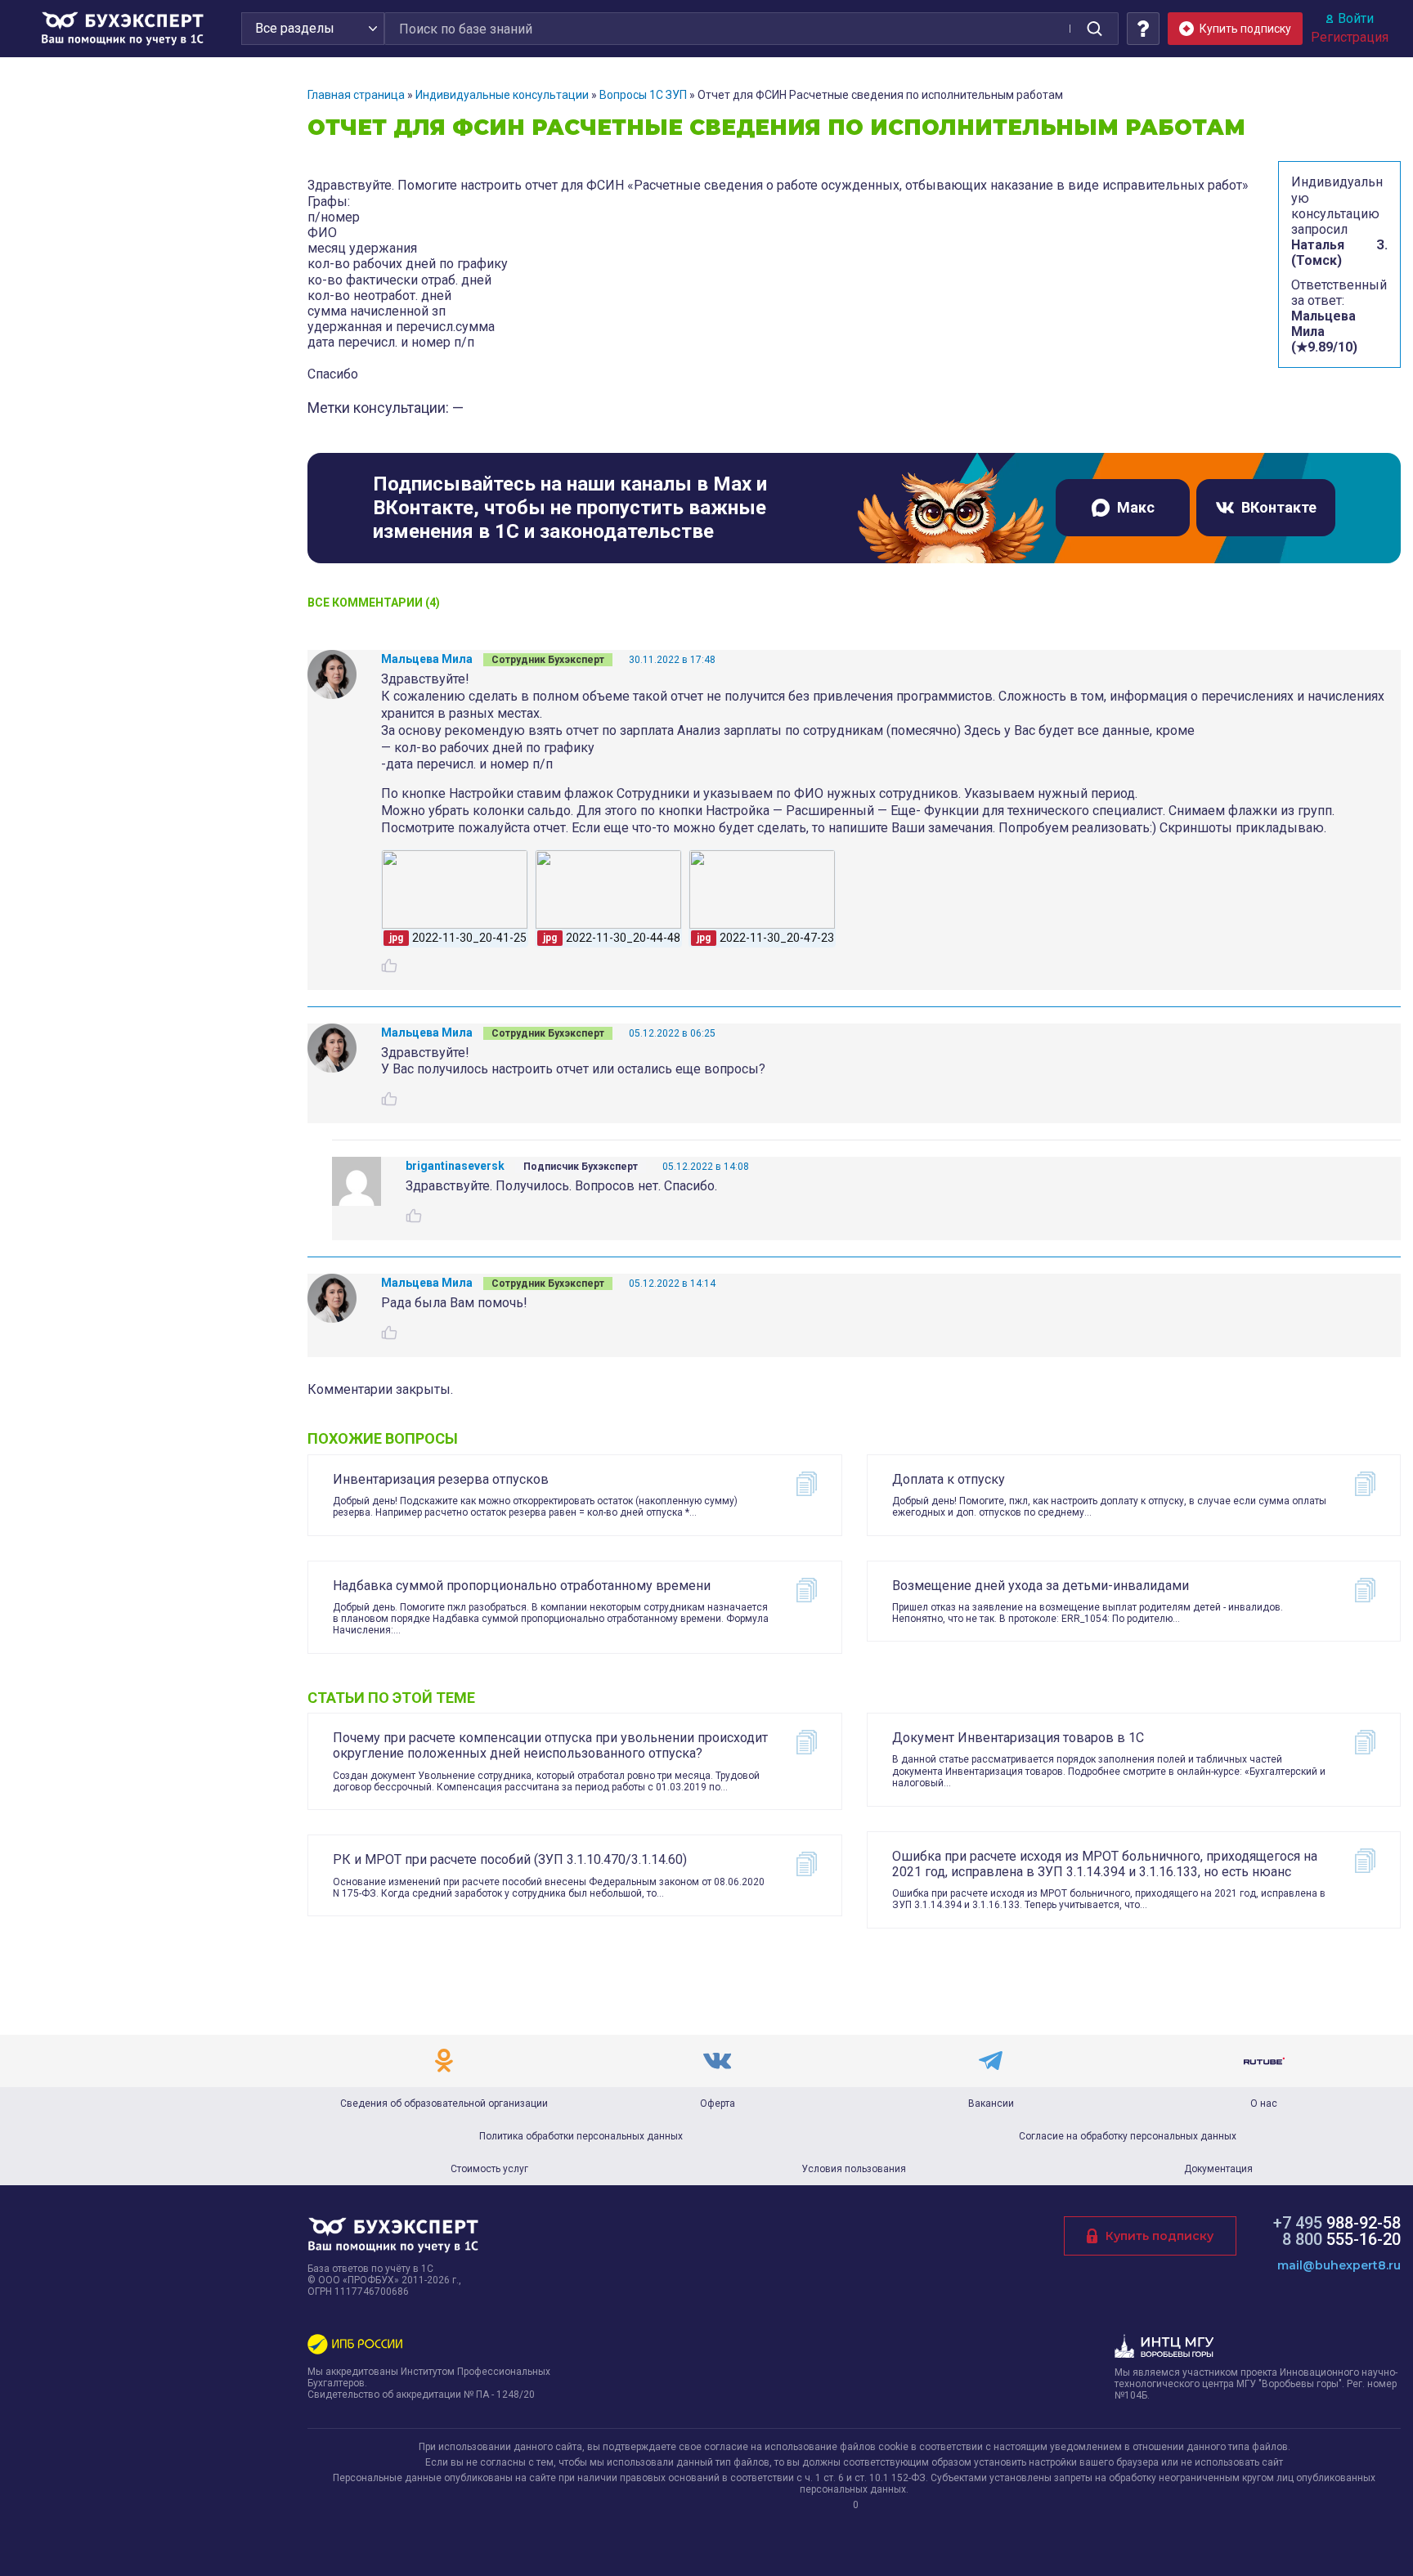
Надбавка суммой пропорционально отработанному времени (522, 1586)
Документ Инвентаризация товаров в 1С (1018, 1738)
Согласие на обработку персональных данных (1128, 2136)
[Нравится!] (389, 965)
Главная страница (356, 95)
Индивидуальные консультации (502, 95)
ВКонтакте (1279, 507)
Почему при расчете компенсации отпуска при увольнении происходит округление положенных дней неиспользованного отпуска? (550, 1745)
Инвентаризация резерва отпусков (441, 1479)
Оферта (718, 2103)
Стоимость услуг (489, 2169)
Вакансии (991, 2103)
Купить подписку (1160, 2236)
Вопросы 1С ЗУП (643, 95)
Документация (1218, 2169)
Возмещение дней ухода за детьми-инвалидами (1041, 1586)
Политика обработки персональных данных (581, 2136)
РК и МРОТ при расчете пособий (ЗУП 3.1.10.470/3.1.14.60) (510, 1859)
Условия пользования (854, 2169)
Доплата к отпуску (949, 1479)
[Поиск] (1094, 29)
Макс (1136, 507)
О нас (1264, 2103)
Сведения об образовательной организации (444, 2103)
